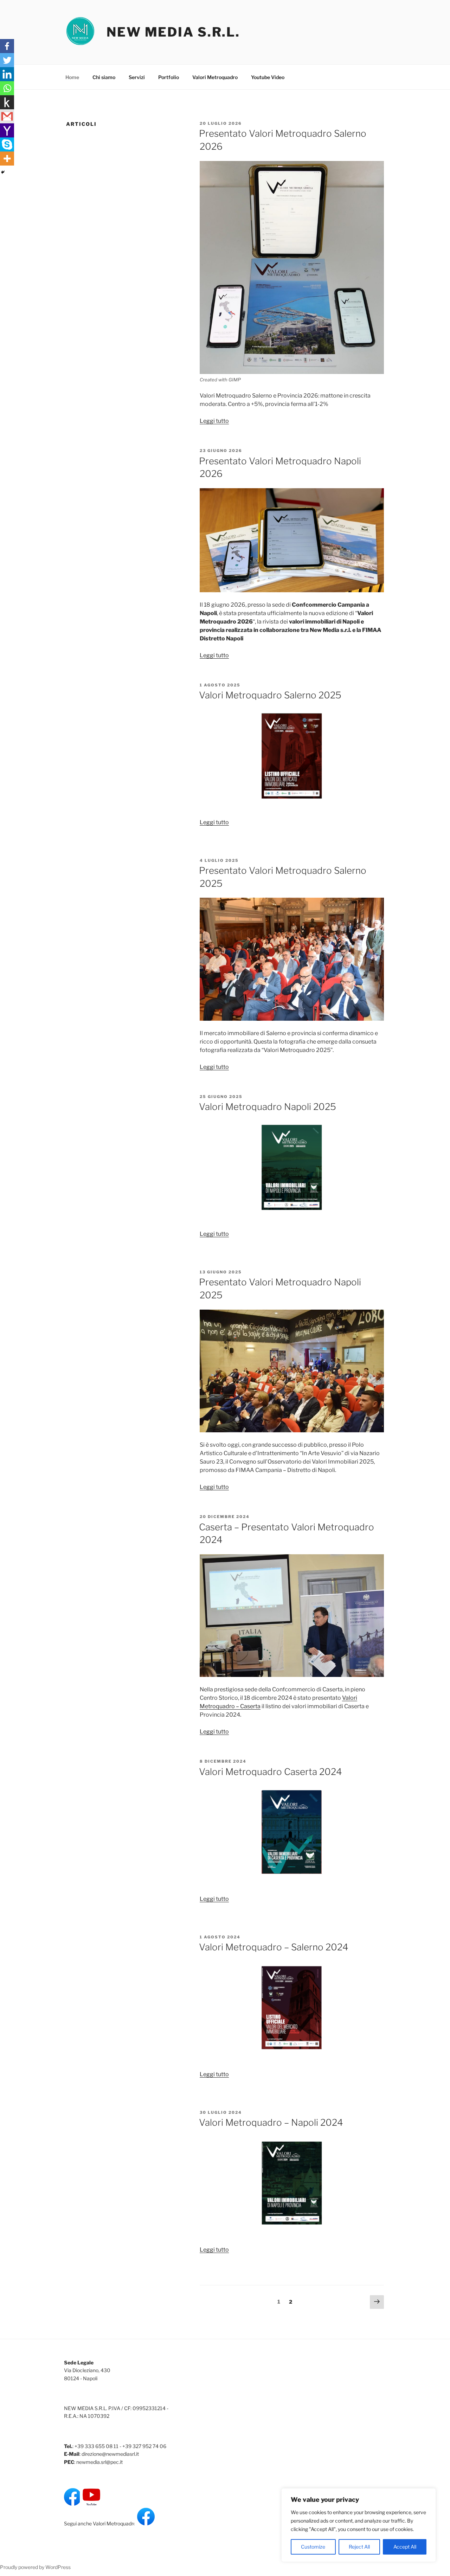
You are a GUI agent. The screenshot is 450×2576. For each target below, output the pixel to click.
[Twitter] (7, 60)
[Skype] (7, 144)
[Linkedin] (7, 74)
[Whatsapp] (7, 88)
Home (72, 77)
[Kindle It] (7, 102)
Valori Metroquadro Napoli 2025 (268, 1107)
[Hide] (3, 172)
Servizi (137, 77)
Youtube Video (268, 77)
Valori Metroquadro (215, 77)
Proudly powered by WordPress (35, 2567)
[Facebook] (7, 46)
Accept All (405, 2547)
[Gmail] (7, 116)
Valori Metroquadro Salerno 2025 (270, 695)
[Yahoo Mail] (7, 130)
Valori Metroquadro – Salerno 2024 (274, 1947)
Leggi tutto (214, 421)
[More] (7, 159)
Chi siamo (104, 77)
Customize (313, 2547)
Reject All (359, 2547)
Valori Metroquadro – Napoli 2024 (271, 2122)
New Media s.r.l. (173, 32)
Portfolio (169, 77)
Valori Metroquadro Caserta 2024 (271, 1772)
